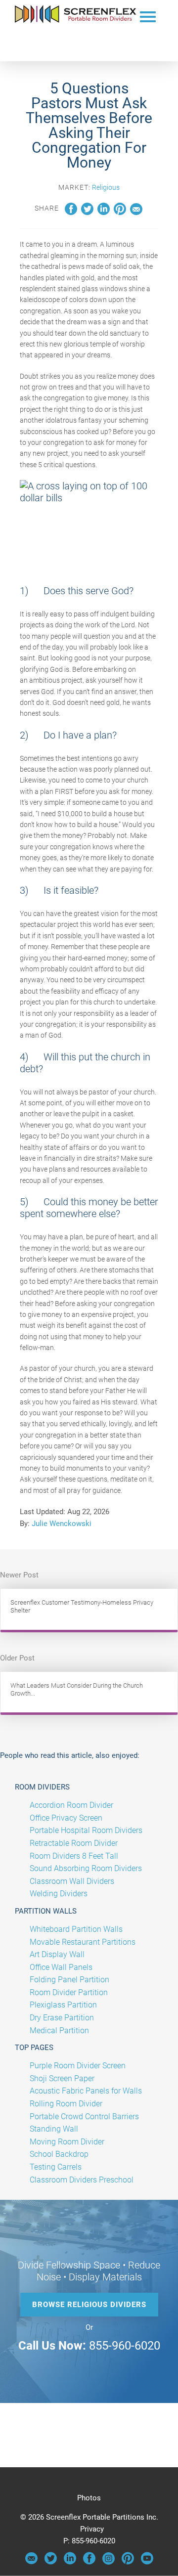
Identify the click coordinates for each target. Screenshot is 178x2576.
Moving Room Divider (67, 2142)
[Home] (76, 21)
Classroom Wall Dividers (72, 1881)
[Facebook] (89, 2562)
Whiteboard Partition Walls (76, 1929)
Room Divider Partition (69, 1992)
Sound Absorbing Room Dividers (86, 1868)
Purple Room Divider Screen (78, 2066)
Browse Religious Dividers (89, 2305)
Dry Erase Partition (62, 2018)
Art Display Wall (57, 1954)
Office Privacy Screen (66, 1818)
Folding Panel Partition (69, 1980)
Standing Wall (54, 2129)
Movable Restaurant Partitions (83, 1942)
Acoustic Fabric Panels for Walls (86, 2091)
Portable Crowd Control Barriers (84, 2117)
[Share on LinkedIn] (104, 213)
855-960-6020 (125, 2346)
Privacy (92, 2529)
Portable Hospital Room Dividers (86, 1830)
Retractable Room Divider (74, 1843)
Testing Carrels (56, 2167)
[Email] (31, 2562)
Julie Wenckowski (62, 1524)
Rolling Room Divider (66, 2104)
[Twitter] (51, 2562)
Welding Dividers (59, 1894)
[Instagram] (109, 2562)
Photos (89, 2498)
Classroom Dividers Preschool (82, 2180)
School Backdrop (59, 2154)
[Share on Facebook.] (71, 213)
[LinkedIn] (70, 2562)
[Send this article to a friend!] (136, 213)
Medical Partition (59, 2030)
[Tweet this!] (87, 213)
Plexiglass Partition (63, 2005)
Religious (106, 187)
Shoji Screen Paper (62, 2078)
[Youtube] (147, 2562)
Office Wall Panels (61, 1967)
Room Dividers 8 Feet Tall (74, 1856)
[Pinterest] (128, 2562)
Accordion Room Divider (71, 1805)
